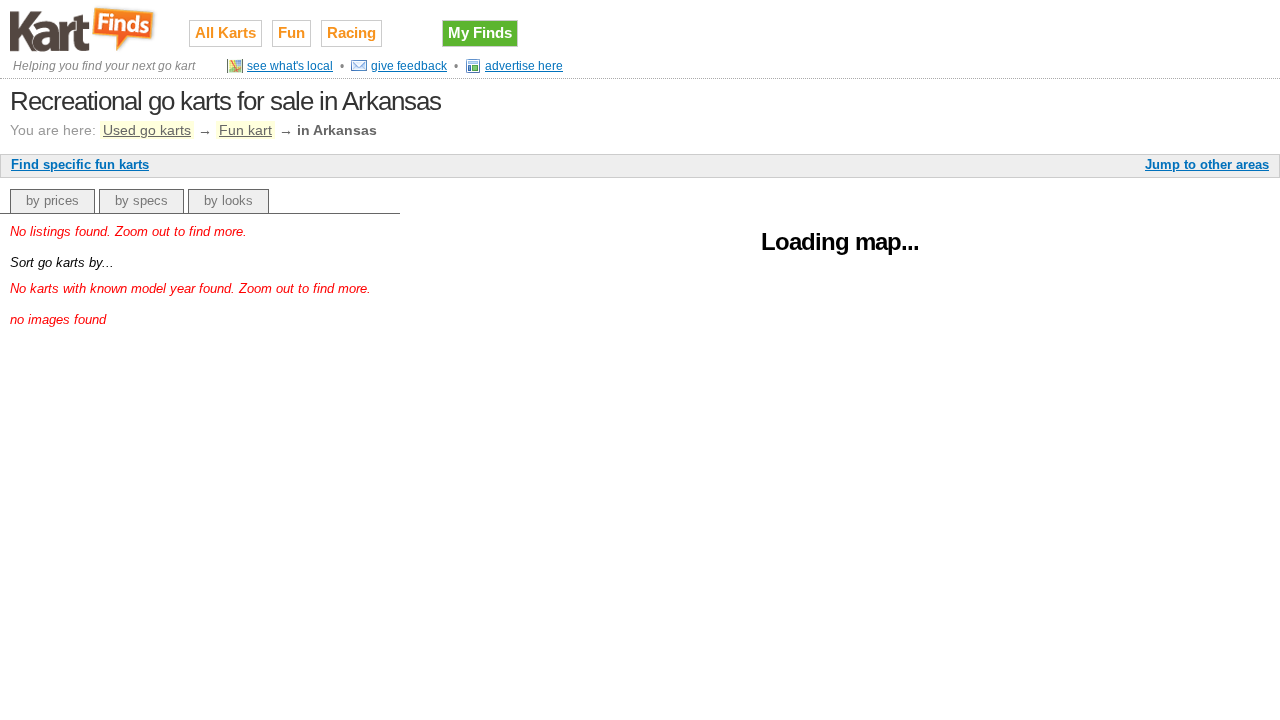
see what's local (290, 66)
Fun (291, 32)
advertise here (524, 66)
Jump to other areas (1207, 164)
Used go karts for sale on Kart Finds (84, 29)
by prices (52, 200)
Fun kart (245, 130)
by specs (141, 200)
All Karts (225, 32)
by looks (228, 200)
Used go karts (147, 130)
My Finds (480, 32)
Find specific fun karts (80, 164)
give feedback (409, 66)
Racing (351, 32)
